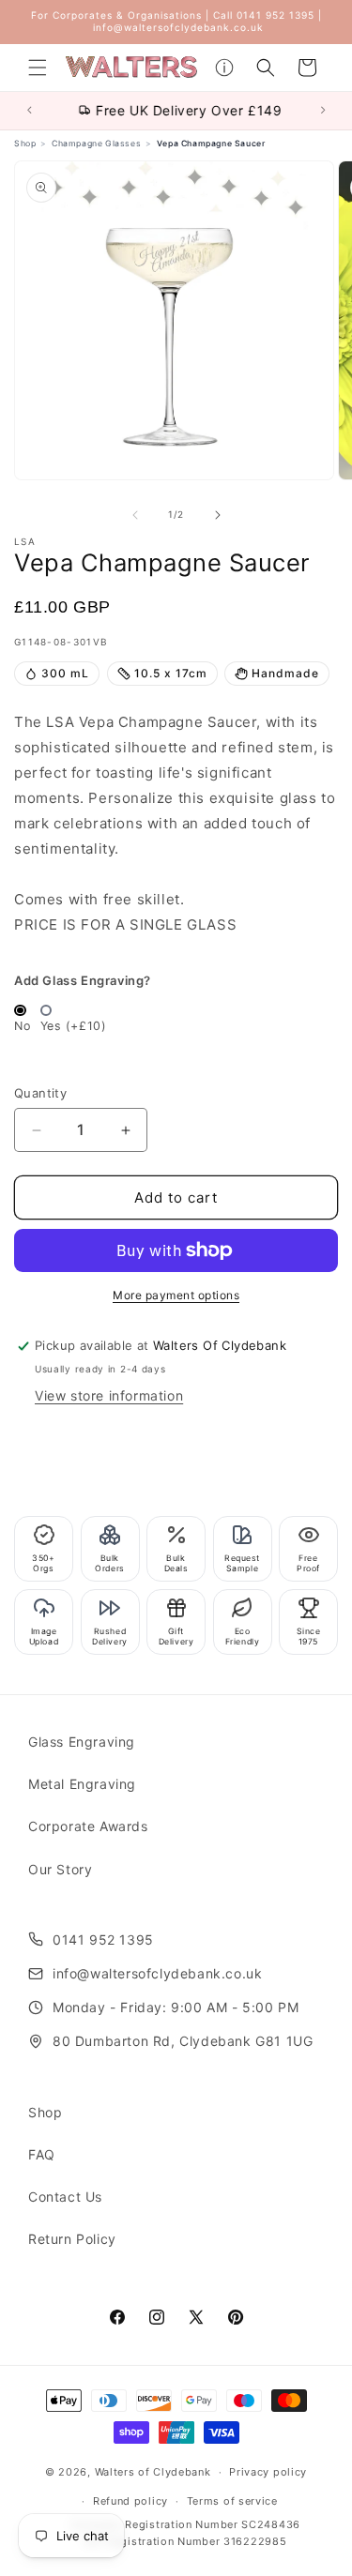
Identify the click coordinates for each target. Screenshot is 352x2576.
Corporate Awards (88, 1826)
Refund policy (130, 2501)
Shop (45, 2112)
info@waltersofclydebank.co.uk (157, 1973)
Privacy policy (268, 2472)
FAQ (42, 2154)
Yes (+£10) (74, 1026)
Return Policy (72, 2239)
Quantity (40, 1093)
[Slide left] (135, 515)
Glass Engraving (82, 1742)
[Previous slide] (27, 110)
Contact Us (65, 2197)
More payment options (176, 1295)
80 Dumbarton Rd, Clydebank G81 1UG (183, 2041)
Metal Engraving (82, 1784)
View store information (109, 1395)
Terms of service (232, 2501)
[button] (38, 68)
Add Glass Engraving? (83, 980)
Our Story (60, 1869)
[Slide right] (218, 515)
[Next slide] (326, 110)
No (22, 1026)
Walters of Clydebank (153, 2472)
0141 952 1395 (103, 1940)
